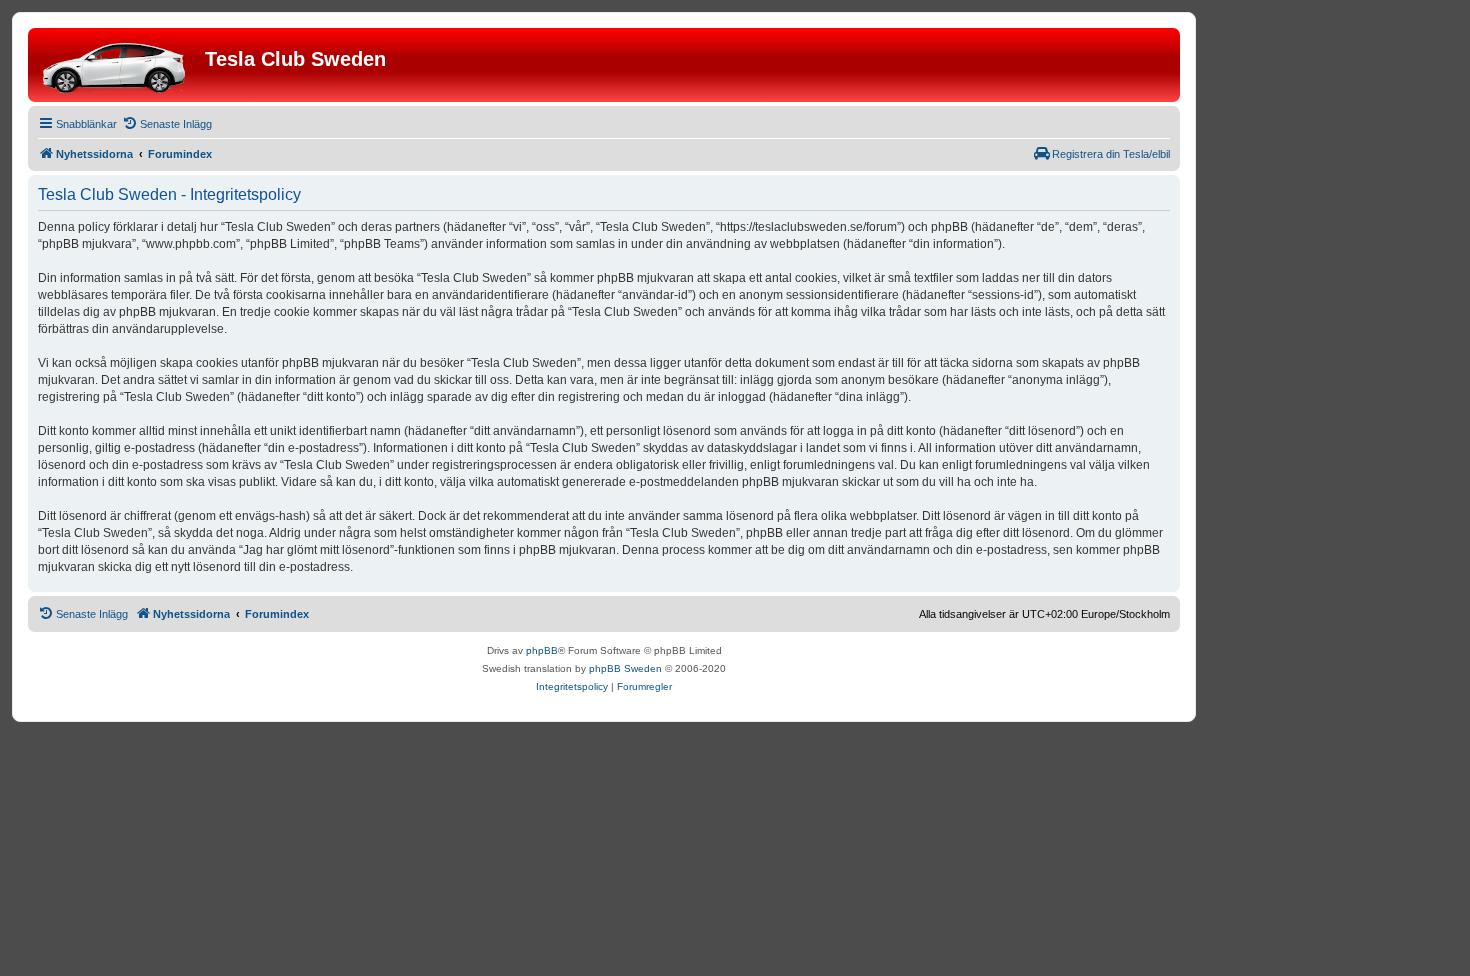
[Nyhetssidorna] (119, 65)
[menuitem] (167, 124)
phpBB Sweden (625, 668)
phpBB (542, 650)
